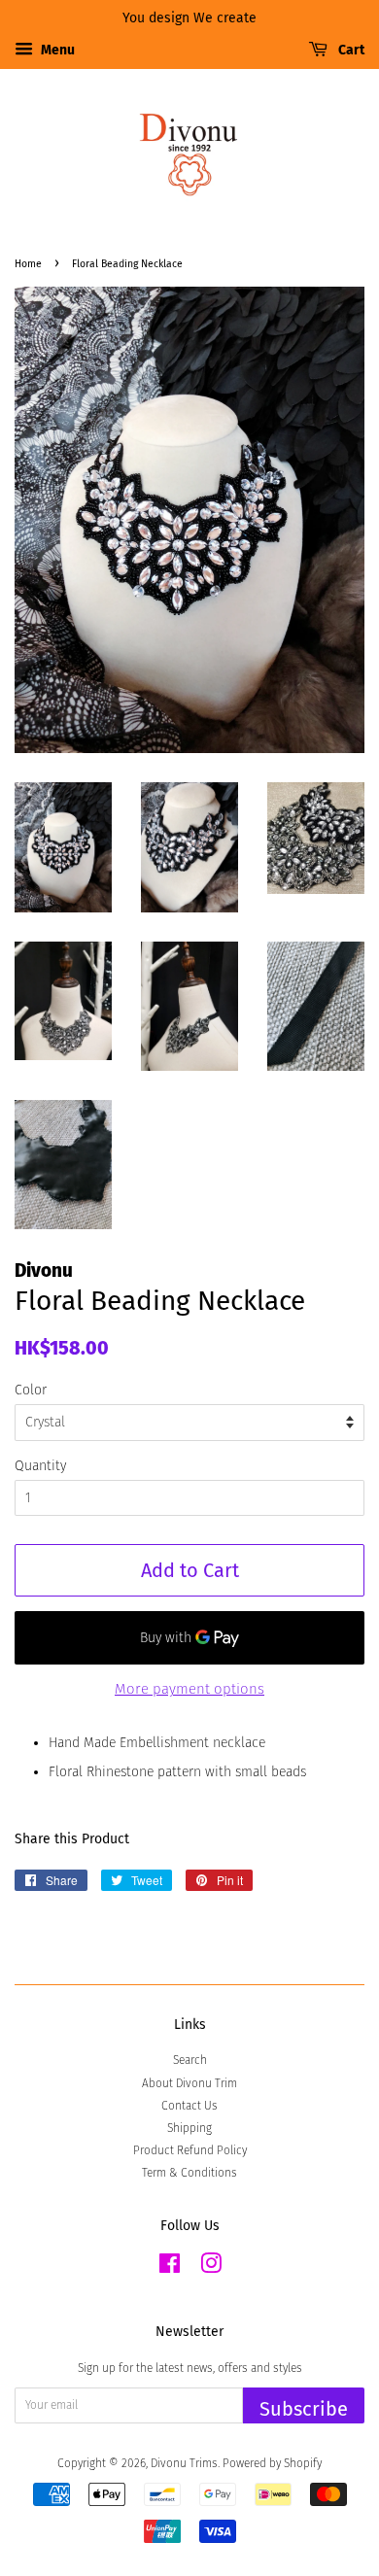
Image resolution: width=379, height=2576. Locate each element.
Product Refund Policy (190, 2150)
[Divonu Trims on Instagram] (211, 2268)
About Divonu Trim (189, 2083)
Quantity (40, 1466)
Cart (350, 50)
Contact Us (189, 2106)
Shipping (189, 2128)
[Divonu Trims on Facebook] (170, 2268)
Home (28, 264)
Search (190, 2060)
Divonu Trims (184, 2463)
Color (31, 1390)
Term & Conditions (189, 2173)
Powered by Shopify (272, 2463)
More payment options (189, 1689)
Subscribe (304, 2409)
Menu (56, 50)
